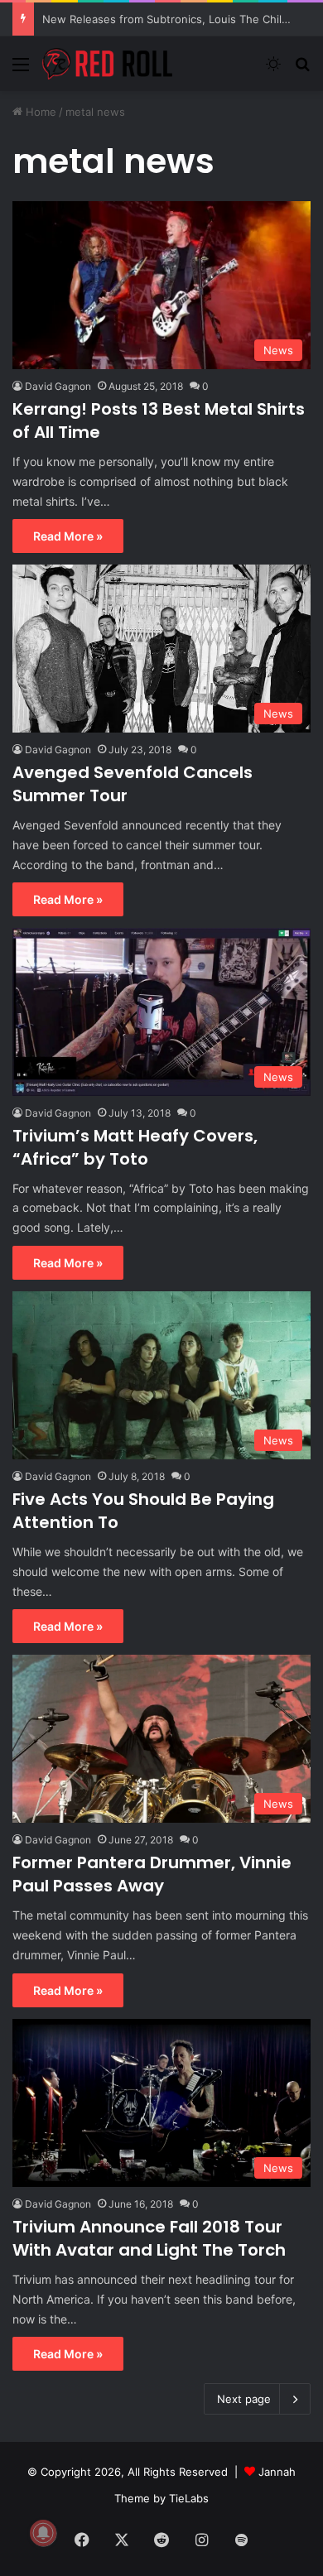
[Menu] (21, 70)
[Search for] (302, 70)
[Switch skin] (273, 70)
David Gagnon (58, 386)
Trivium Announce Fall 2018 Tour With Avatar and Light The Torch (149, 2238)
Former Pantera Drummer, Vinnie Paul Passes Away (152, 1874)
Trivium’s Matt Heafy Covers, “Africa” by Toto (135, 1147)
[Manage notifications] (43, 2533)
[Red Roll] (108, 64)
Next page (244, 2399)
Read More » (68, 536)
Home (39, 112)
